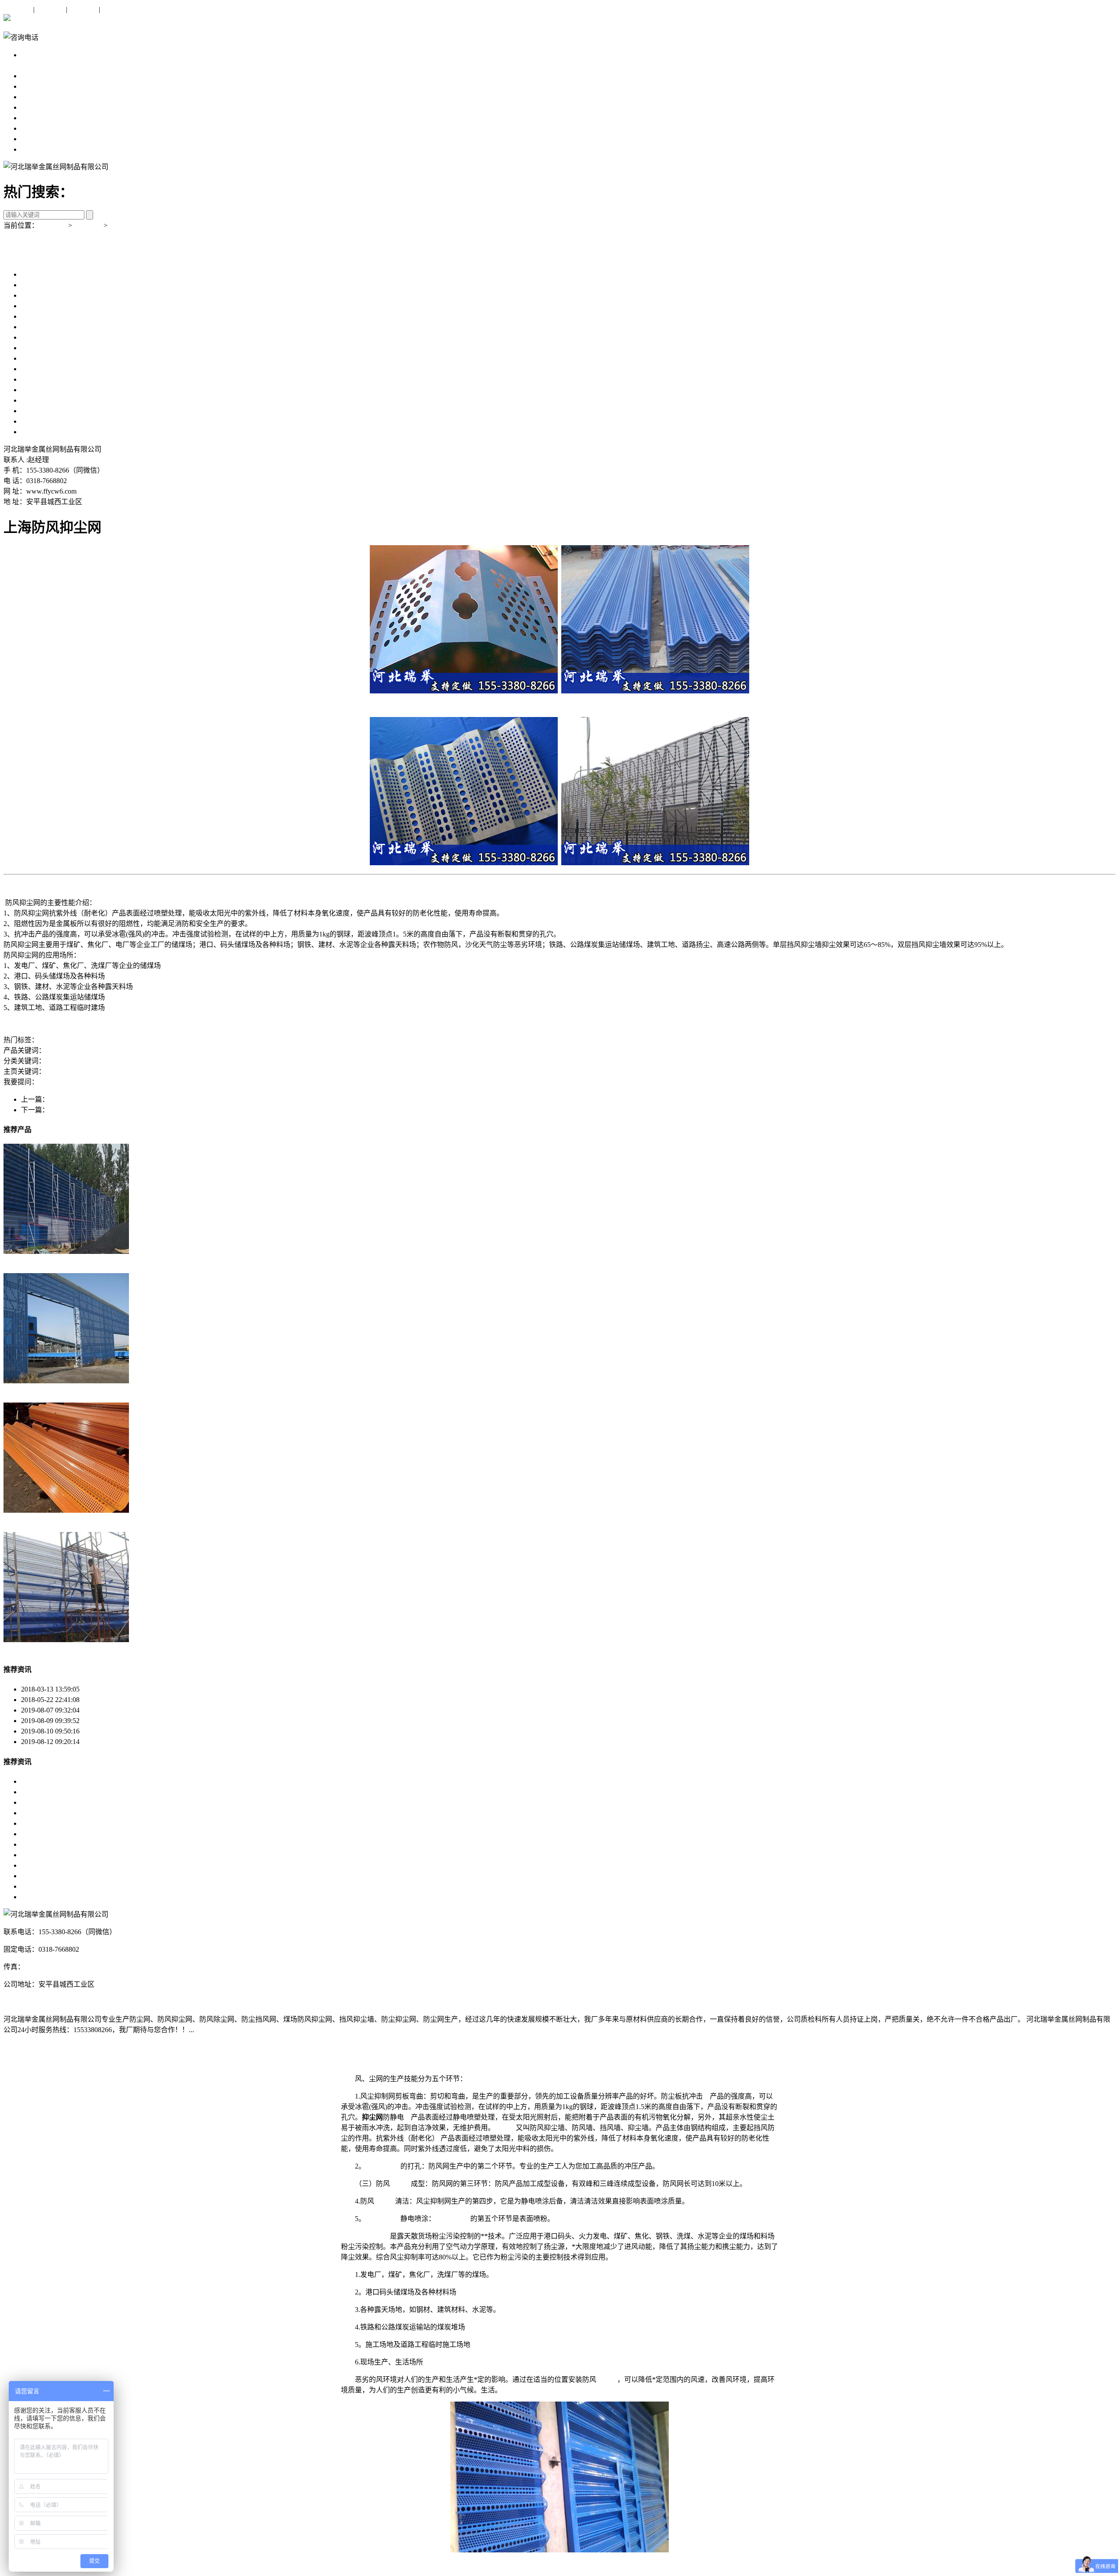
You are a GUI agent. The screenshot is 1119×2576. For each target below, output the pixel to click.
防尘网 (505, 2128)
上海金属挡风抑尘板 (52, 400)
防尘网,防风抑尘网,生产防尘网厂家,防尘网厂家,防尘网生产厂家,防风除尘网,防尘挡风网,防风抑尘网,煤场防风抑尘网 (224, 1071)
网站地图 (116, 9)
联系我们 (83, 9)
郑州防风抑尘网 (45, 1781)
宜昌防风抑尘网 (45, 1813)
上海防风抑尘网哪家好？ (245, 1082)
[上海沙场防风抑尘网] (66, 1251)
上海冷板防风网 (45, 337)
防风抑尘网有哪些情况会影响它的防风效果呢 (149, 1689)
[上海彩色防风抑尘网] (66, 1510)
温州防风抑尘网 (45, 1855)
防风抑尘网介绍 (104, 1742)
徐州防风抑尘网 (45, 1834)
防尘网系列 (127, 225)
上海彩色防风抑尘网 (52, 411)
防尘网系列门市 (126, 1061)
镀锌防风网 (56, 1040)
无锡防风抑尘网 (45, 1844)
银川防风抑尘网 (45, 1823)
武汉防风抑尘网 (45, 1876)
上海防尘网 (38, 274)
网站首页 (35, 76)
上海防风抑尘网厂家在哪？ (80, 1082)
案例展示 (35, 118)
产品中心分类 (42, 55)
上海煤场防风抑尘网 (52, 421)
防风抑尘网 (91, 1040)
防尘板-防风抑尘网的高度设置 (126, 1721)
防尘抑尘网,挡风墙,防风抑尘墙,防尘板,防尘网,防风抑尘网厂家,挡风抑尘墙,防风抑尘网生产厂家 (548, 1071)
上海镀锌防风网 (45, 348)
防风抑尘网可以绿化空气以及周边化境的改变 (149, 1700)
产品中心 (35, 97)
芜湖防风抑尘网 (45, 1865)
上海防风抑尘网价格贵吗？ (164, 1082)
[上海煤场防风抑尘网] (66, 1381)
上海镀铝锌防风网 (49, 379)
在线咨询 (17, 9)
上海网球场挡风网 (49, 390)
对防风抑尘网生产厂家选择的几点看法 (139, 1710)
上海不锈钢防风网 (49, 358)
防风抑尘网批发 (154, 1050)
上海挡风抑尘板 (45, 316)
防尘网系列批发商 (73, 1061)
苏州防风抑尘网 (45, 1897)
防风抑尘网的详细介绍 (115, 1731)
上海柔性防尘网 (45, 369)
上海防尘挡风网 (45, 295)
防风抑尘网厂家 (105, 1050)
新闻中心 (35, 107)
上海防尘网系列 (45, 65)
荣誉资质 (35, 139)
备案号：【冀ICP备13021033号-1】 (56, 2002)
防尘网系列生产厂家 (182, 1061)
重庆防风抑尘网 (45, 1802)
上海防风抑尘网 (45, 285)
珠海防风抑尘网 (45, 1792)
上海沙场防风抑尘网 (52, 432)
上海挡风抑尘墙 (45, 327)
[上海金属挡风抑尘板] (66, 1640)
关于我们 (50, 9)
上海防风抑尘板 (45, 306)
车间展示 (35, 128)
